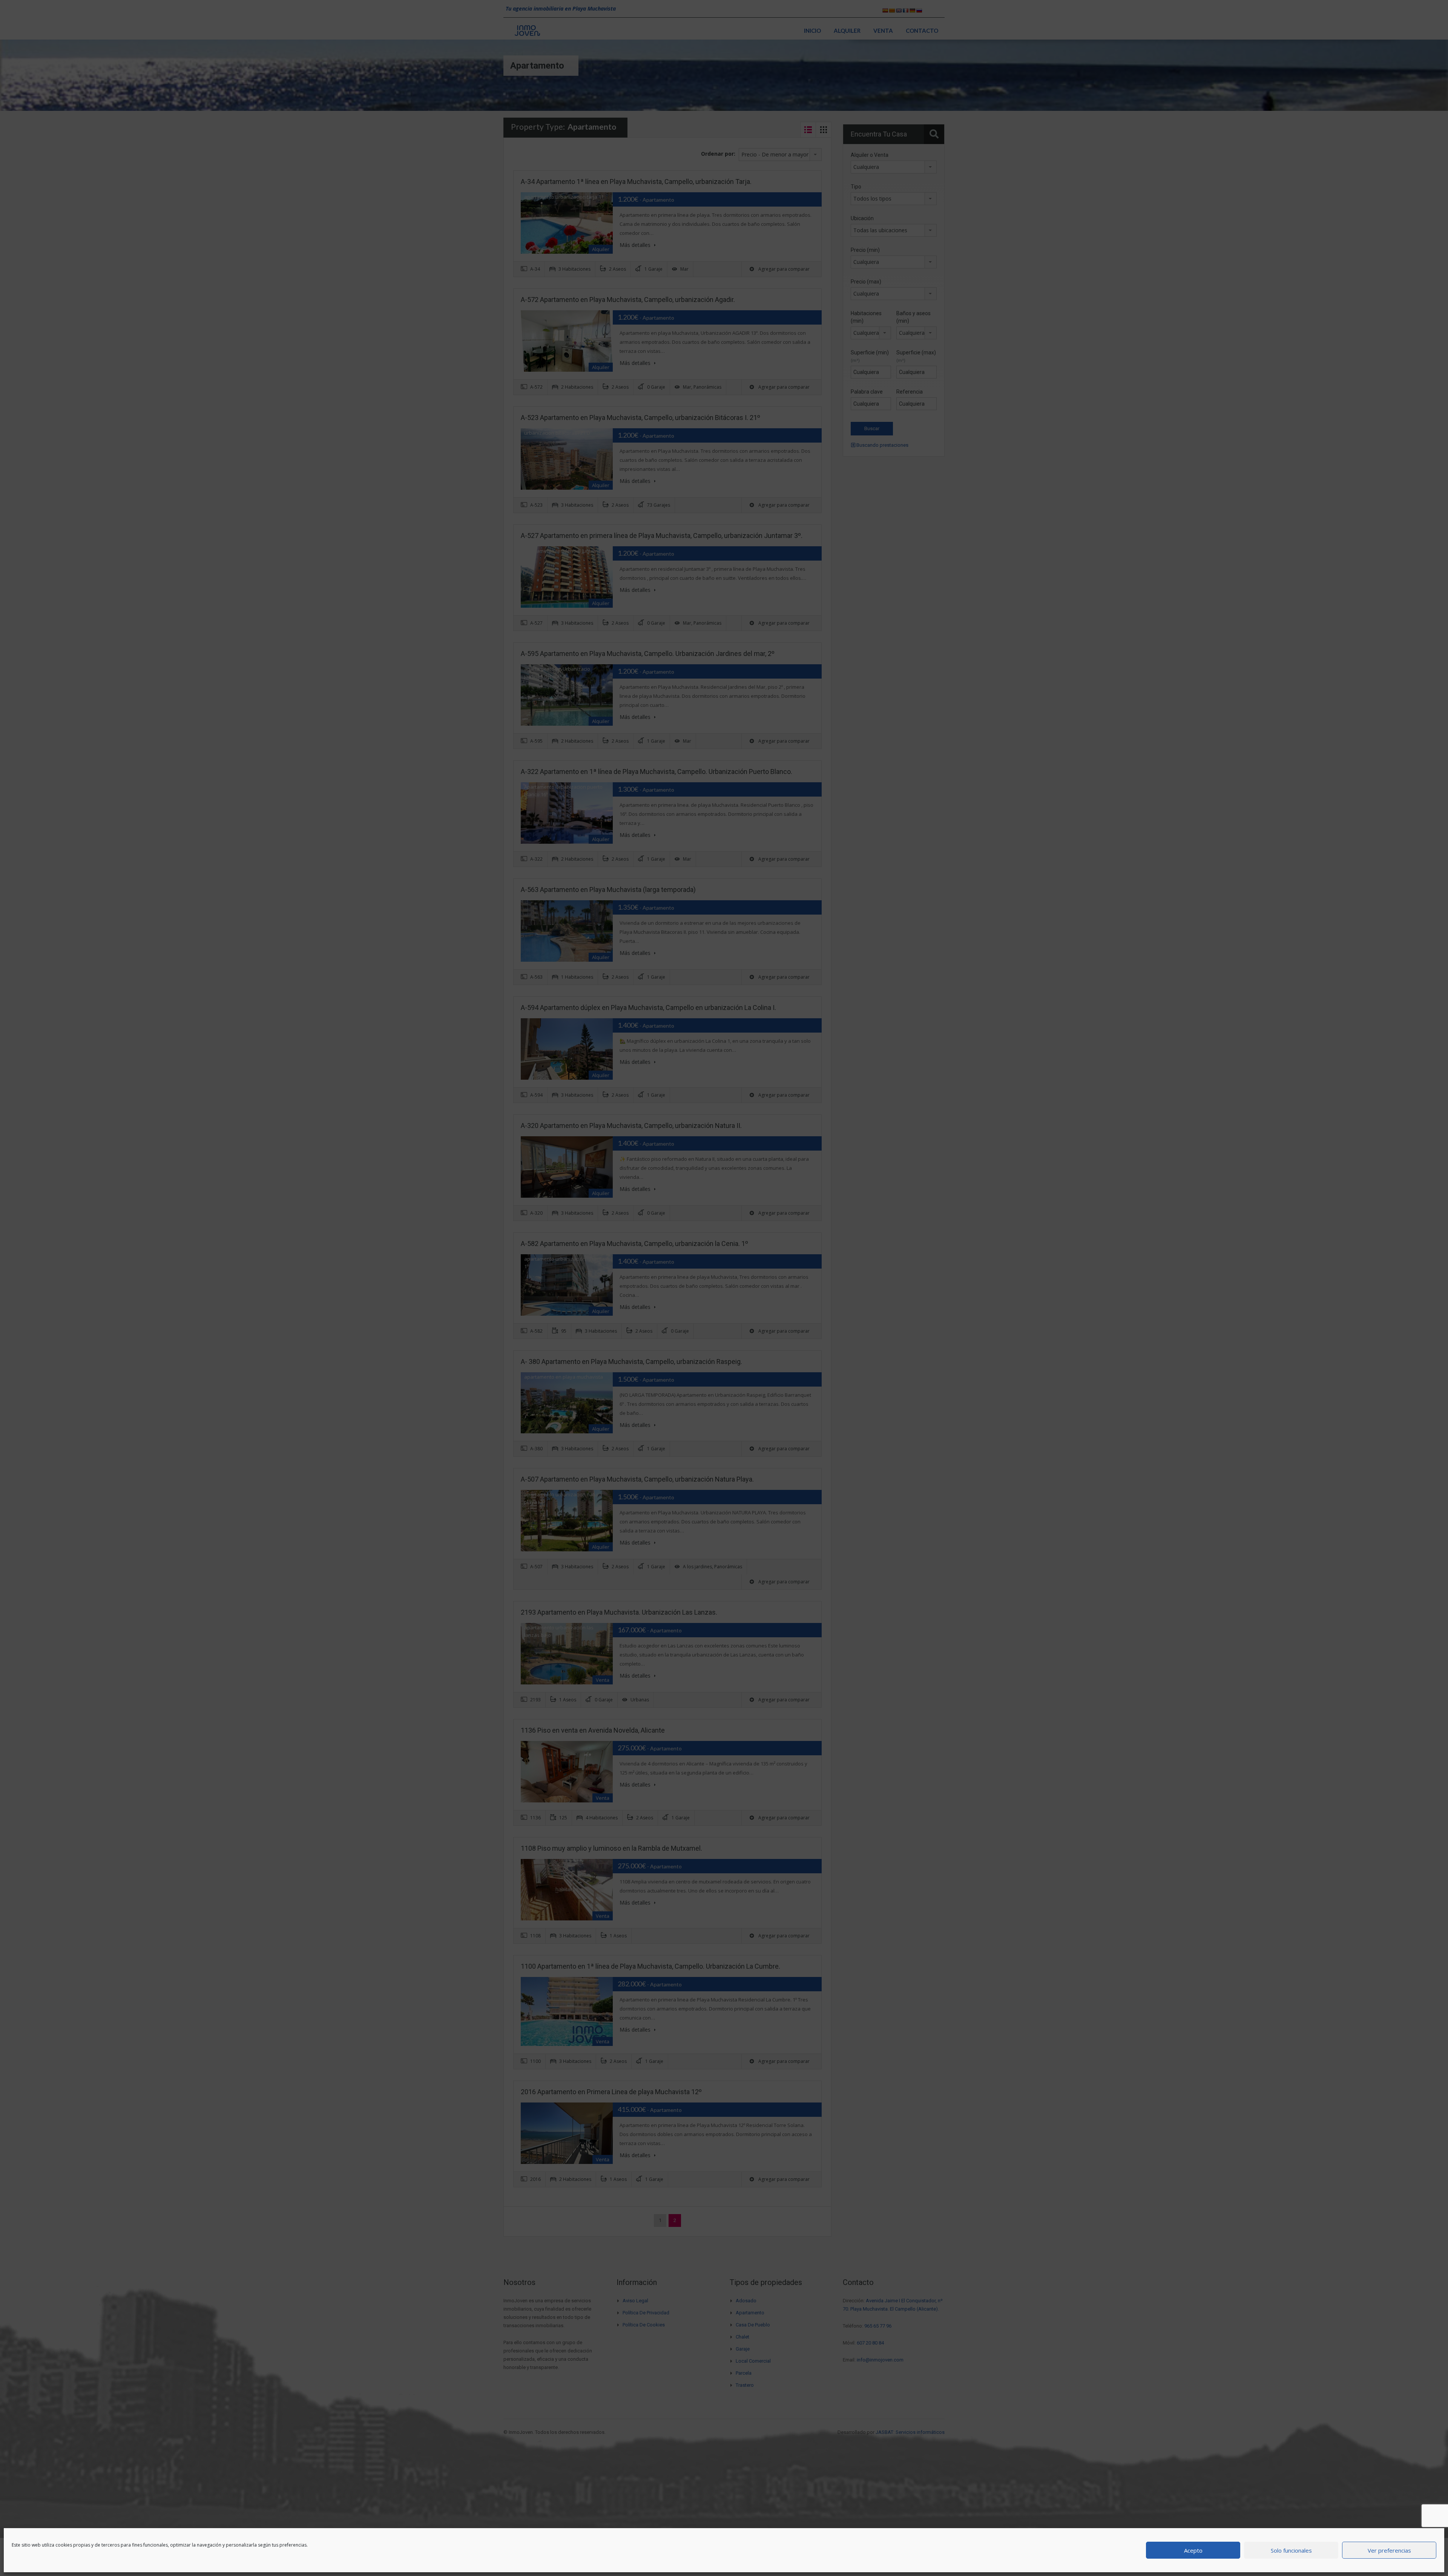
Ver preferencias (1389, 2550)
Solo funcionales (1291, 2550)
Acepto (1193, 2550)
